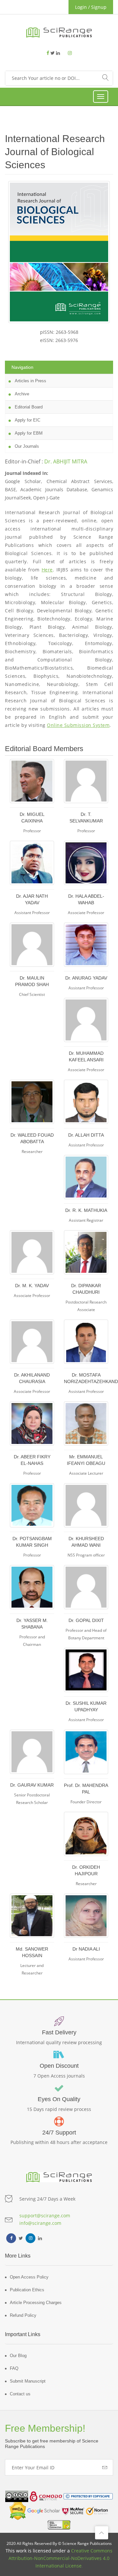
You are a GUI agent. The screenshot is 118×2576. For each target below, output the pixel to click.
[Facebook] (49, 53)
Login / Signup (91, 7)
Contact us (20, 2394)
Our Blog (18, 2356)
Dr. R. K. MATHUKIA (86, 1210)
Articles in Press (29, 381)
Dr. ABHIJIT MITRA (66, 461)
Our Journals (25, 446)
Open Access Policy (29, 2277)
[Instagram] (70, 53)
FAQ (14, 2368)
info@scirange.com (40, 2223)
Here (47, 570)
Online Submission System (78, 725)
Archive (20, 394)
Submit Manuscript (28, 2381)
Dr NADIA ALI (86, 1949)
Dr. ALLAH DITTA (86, 1135)
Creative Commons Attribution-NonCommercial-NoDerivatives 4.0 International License (60, 2558)
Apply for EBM (27, 433)
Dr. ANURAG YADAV (86, 978)
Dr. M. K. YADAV (32, 1286)
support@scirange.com (45, 2216)
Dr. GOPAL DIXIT (86, 1620)
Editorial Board (27, 407)
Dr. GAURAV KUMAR (32, 1785)
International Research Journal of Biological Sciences (55, 152)
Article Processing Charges (36, 2303)
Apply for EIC (26, 420)
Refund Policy (23, 2315)
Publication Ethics (27, 2290)
